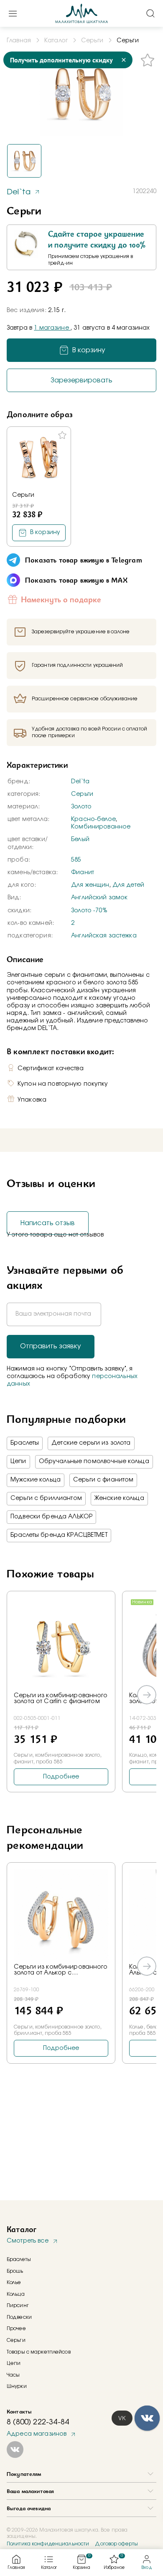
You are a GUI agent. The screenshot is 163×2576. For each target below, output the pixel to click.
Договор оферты (116, 2544)
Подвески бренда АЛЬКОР (51, 1517)
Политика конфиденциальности (48, 2544)
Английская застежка (104, 936)
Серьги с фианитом (103, 1480)
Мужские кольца (36, 1480)
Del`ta (80, 782)
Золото (81, 807)
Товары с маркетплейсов (39, 2352)
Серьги (23, 495)
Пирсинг (18, 2305)
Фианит (83, 872)
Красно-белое (93, 819)
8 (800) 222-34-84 (38, 2422)
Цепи (18, 1461)
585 (76, 860)
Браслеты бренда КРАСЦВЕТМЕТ (59, 1535)
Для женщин (90, 885)
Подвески (19, 2317)
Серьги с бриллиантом (46, 1498)
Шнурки (17, 2386)
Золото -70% (89, 911)
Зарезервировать (81, 380)
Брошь (15, 2271)
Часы (13, 2375)
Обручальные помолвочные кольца (94, 1461)
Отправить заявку (51, 1346)
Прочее (16, 2328)
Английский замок (99, 898)
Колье (14, 2282)
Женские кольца (119, 1498)
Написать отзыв (48, 1223)
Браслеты (25, 1443)
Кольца (16, 2294)
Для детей (128, 885)
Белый (80, 839)
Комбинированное (101, 827)
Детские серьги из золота (91, 1443)
